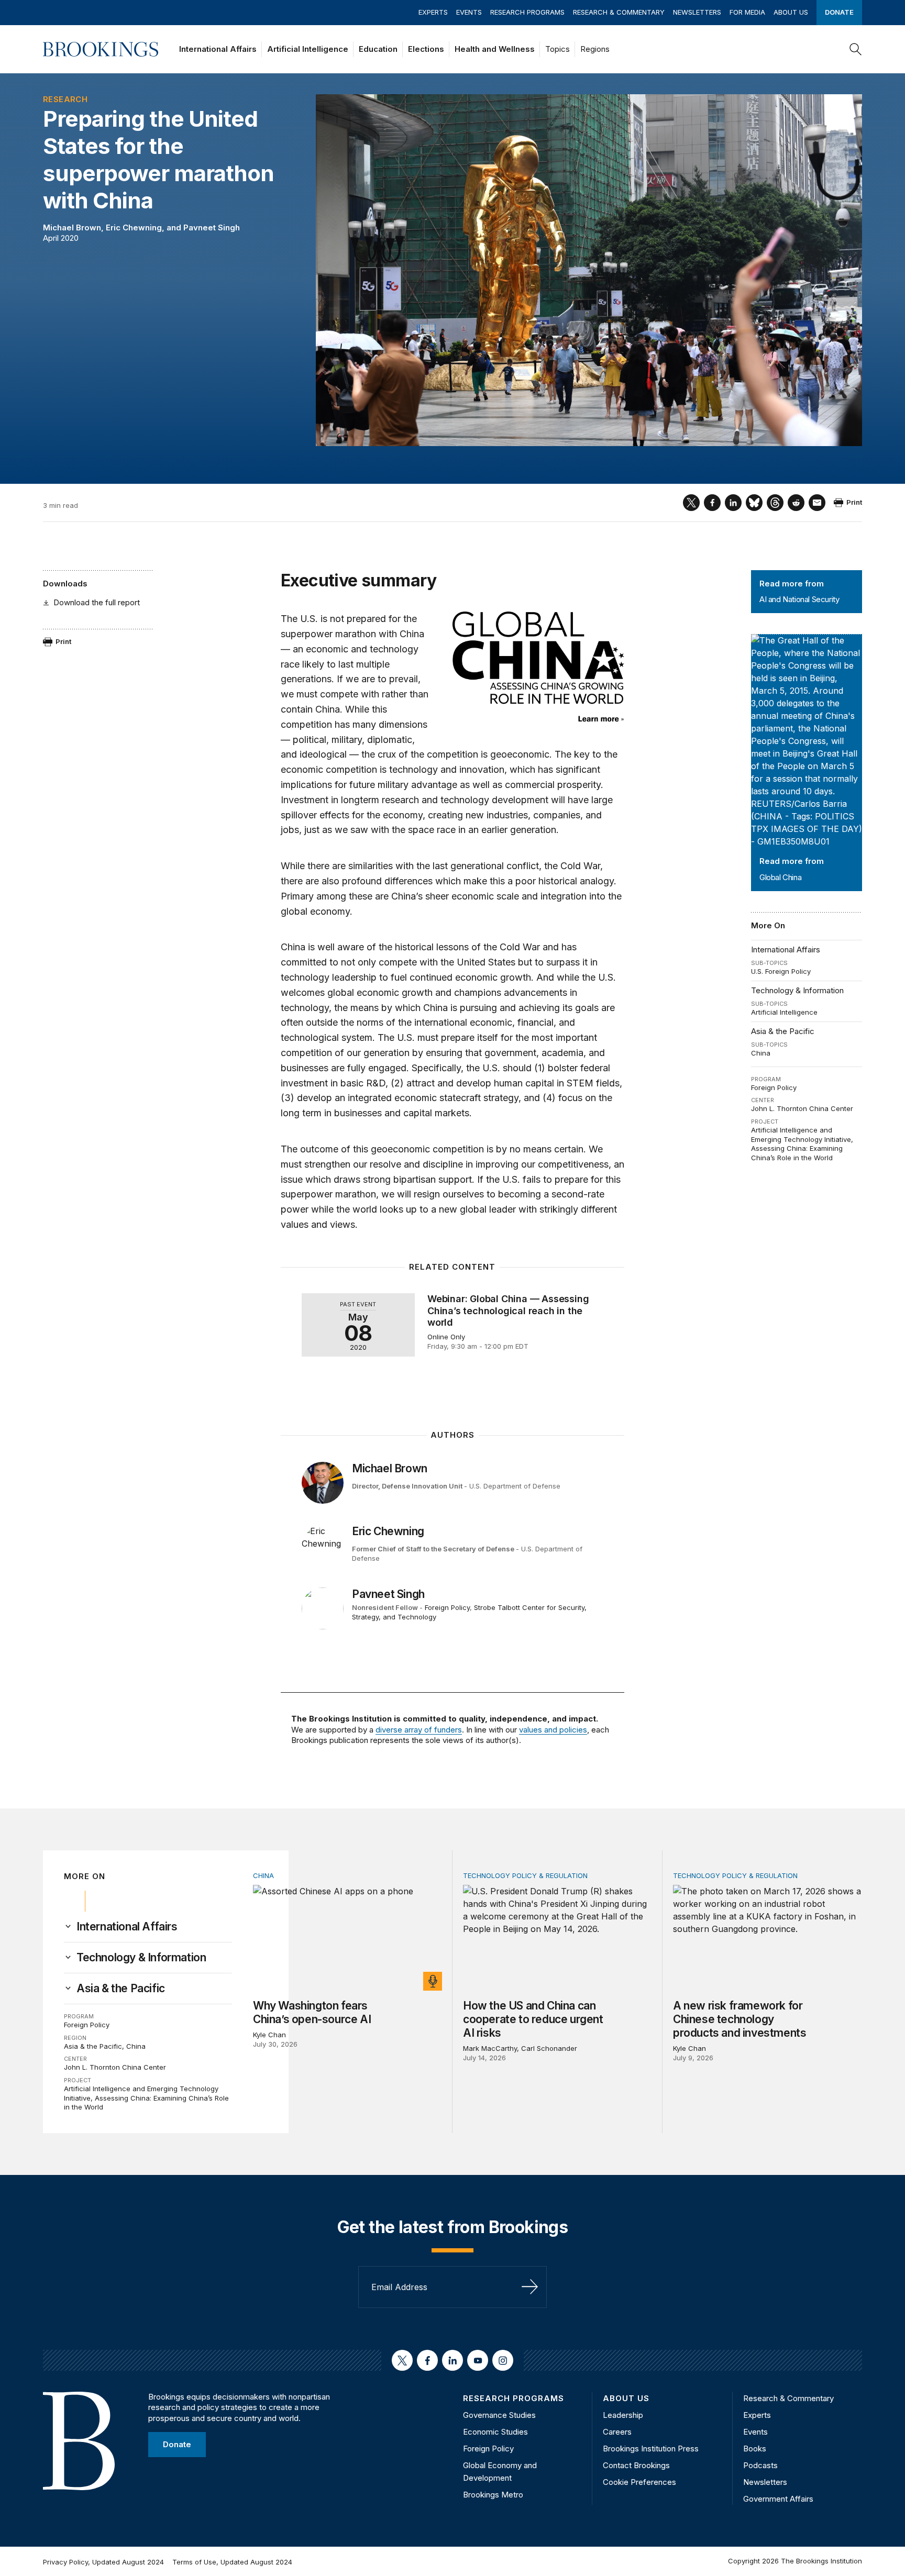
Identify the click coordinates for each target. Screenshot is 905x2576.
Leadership (623, 2415)
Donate (839, 12)
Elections (426, 49)
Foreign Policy (774, 1087)
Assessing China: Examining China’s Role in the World (797, 1153)
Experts (433, 12)
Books (755, 2449)
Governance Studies (499, 2415)
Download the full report (97, 602)
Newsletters (697, 12)
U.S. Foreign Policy (781, 971)
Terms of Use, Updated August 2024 (232, 2562)
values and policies (553, 1730)
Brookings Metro (493, 2495)
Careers (617, 2432)
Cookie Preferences (639, 2482)
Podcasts (760, 2465)
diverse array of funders (419, 1730)
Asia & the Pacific (783, 1031)
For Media (747, 12)
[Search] (856, 49)
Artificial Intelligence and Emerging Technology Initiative (801, 1135)
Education (378, 49)
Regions (595, 49)
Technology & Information (797, 990)
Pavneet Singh (212, 227)
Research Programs (527, 12)
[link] (127, 1927)
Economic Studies (495, 2432)
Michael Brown (72, 227)
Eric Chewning (134, 227)
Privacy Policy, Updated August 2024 (103, 2562)
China (761, 1053)
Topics (558, 49)
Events (469, 12)
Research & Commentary (619, 12)
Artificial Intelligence (308, 49)
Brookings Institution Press (651, 2449)
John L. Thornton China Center (802, 1108)
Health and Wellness (495, 49)
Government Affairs (778, 2499)
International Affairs (218, 49)
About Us (791, 12)
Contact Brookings (636, 2465)
